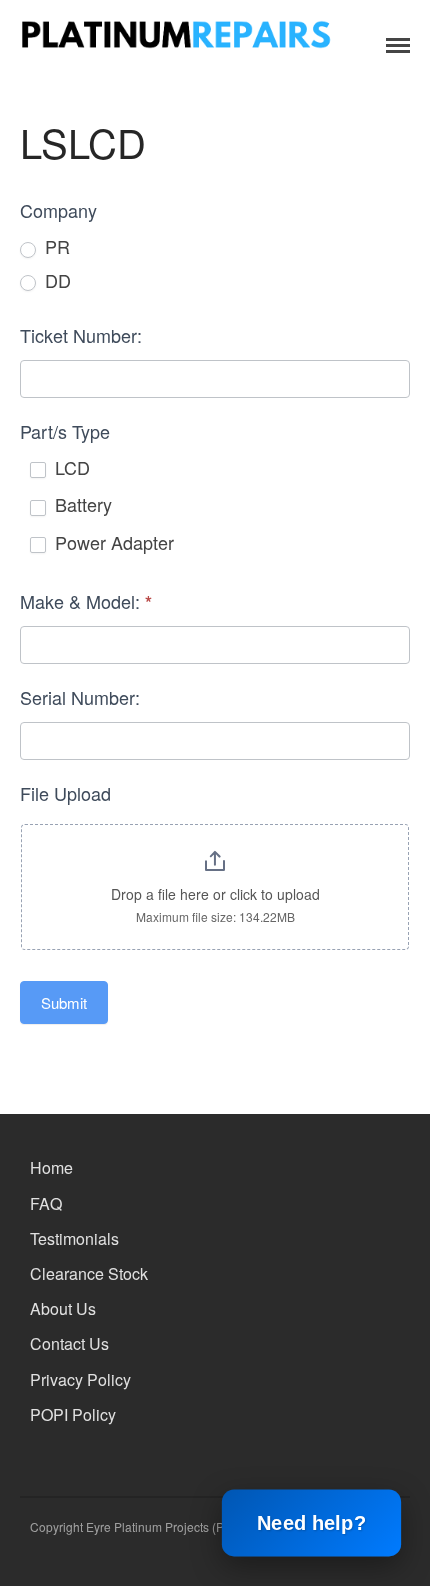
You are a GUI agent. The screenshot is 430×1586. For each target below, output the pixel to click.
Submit (64, 1002)
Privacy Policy (80, 1379)
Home (51, 1167)
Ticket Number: (81, 335)
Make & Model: (86, 601)
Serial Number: (80, 697)
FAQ (46, 1203)
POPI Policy (73, 1414)
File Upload (65, 793)
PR (55, 246)
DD (55, 280)
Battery (81, 504)
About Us (63, 1308)
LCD (70, 467)
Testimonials (74, 1238)
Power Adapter (112, 542)
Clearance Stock (89, 1273)
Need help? (312, 1523)
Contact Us (69, 1343)
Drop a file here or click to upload (215, 894)
